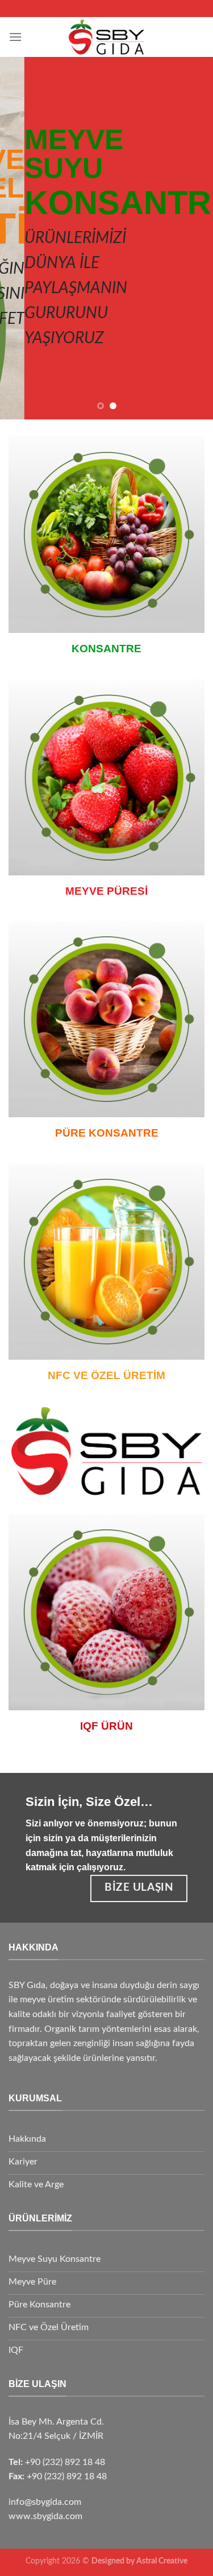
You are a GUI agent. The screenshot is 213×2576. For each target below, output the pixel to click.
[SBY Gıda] (106, 37)
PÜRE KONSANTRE (107, 1133)
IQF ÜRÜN (106, 1726)
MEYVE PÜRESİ (106, 891)
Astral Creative (162, 2561)
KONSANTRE (106, 649)
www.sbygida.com (45, 2516)
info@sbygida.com (45, 2502)
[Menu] (15, 37)
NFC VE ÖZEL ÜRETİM (106, 1375)
